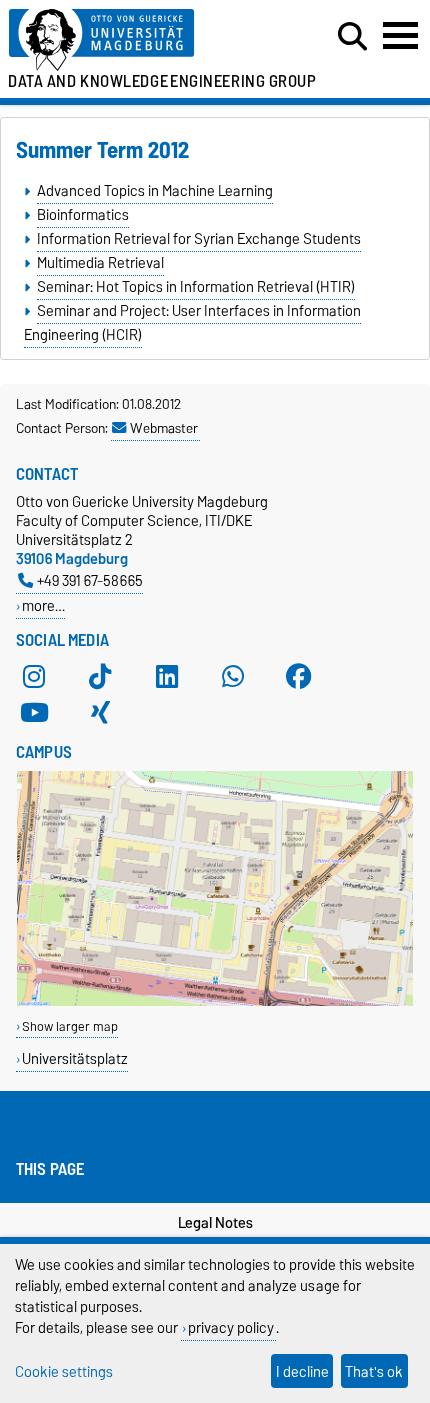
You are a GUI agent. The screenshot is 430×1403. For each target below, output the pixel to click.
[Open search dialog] (352, 37)
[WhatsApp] (233, 676)
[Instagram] (34, 676)
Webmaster (164, 428)
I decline (302, 1371)
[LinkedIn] (167, 676)
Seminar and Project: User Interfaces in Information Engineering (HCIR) (192, 323)
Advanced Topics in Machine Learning (155, 191)
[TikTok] (100, 676)
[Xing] (100, 712)
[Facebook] (299, 676)
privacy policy (231, 1327)
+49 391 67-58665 (90, 580)
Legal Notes (215, 1223)
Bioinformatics (83, 215)
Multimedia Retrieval (100, 263)
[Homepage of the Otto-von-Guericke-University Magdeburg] (132, 40)
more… (43, 605)
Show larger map (70, 1026)
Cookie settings (64, 1371)
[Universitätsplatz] (215, 1001)
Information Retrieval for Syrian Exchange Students (199, 239)
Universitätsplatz (75, 1058)
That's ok (374, 1371)
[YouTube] (34, 712)
